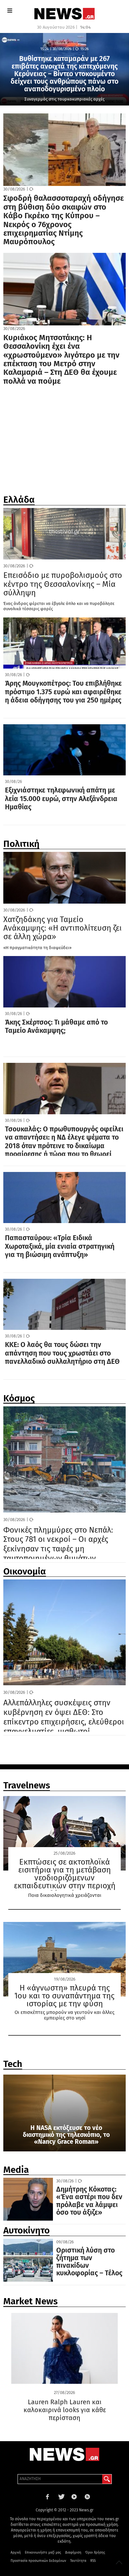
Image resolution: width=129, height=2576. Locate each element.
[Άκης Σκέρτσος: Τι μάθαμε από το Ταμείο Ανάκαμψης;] (64, 982)
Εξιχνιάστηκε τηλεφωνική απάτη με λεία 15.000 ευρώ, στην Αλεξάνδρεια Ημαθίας (61, 799)
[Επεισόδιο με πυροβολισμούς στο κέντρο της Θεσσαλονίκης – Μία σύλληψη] (64, 534)
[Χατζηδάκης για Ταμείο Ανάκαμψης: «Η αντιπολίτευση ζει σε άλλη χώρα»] (64, 878)
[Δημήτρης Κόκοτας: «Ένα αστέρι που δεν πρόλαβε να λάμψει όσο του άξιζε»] (28, 2199)
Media (16, 2171)
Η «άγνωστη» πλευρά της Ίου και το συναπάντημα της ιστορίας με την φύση (64, 1996)
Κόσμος (19, 1400)
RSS (93, 2561)
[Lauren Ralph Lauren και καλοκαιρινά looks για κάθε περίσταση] (64, 2360)
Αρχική (16, 2553)
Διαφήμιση (73, 2553)
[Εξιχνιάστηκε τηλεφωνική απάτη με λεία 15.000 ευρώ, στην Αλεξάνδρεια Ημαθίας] (64, 750)
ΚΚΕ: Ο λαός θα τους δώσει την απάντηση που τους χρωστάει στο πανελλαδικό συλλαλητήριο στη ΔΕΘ (62, 1353)
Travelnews (27, 1787)
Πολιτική (21, 845)
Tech (13, 2065)
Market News (30, 2303)
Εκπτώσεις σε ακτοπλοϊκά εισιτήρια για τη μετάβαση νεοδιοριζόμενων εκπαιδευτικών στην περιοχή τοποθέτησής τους (65, 1878)
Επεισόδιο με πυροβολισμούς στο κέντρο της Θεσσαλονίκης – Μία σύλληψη (63, 584)
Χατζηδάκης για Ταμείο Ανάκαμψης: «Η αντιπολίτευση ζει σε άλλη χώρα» (63, 928)
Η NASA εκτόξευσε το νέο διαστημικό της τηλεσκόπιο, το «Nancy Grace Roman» (66, 2135)
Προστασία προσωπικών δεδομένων (38, 2561)
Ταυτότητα (78, 2561)
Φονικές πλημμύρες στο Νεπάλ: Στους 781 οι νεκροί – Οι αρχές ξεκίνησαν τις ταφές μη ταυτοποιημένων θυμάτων (58, 1544)
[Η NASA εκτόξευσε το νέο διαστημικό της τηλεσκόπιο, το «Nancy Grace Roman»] (64, 2113)
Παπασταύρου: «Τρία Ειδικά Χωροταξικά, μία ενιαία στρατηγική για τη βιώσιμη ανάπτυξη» (60, 1246)
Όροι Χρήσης (95, 2553)
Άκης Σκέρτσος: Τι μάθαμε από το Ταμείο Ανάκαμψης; (56, 1027)
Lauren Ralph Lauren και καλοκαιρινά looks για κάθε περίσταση (65, 2410)
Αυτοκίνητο (26, 2232)
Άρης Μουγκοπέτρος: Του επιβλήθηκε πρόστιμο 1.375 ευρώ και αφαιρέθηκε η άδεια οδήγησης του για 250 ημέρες (63, 692)
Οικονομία (25, 1573)
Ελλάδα (19, 501)
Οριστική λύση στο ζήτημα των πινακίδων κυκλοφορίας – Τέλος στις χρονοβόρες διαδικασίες (89, 2270)
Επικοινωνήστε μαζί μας (43, 2553)
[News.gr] (64, 13)
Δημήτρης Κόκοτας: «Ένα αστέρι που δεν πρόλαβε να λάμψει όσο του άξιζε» (89, 2201)
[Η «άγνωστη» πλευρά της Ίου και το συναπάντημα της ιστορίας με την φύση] (64, 1959)
